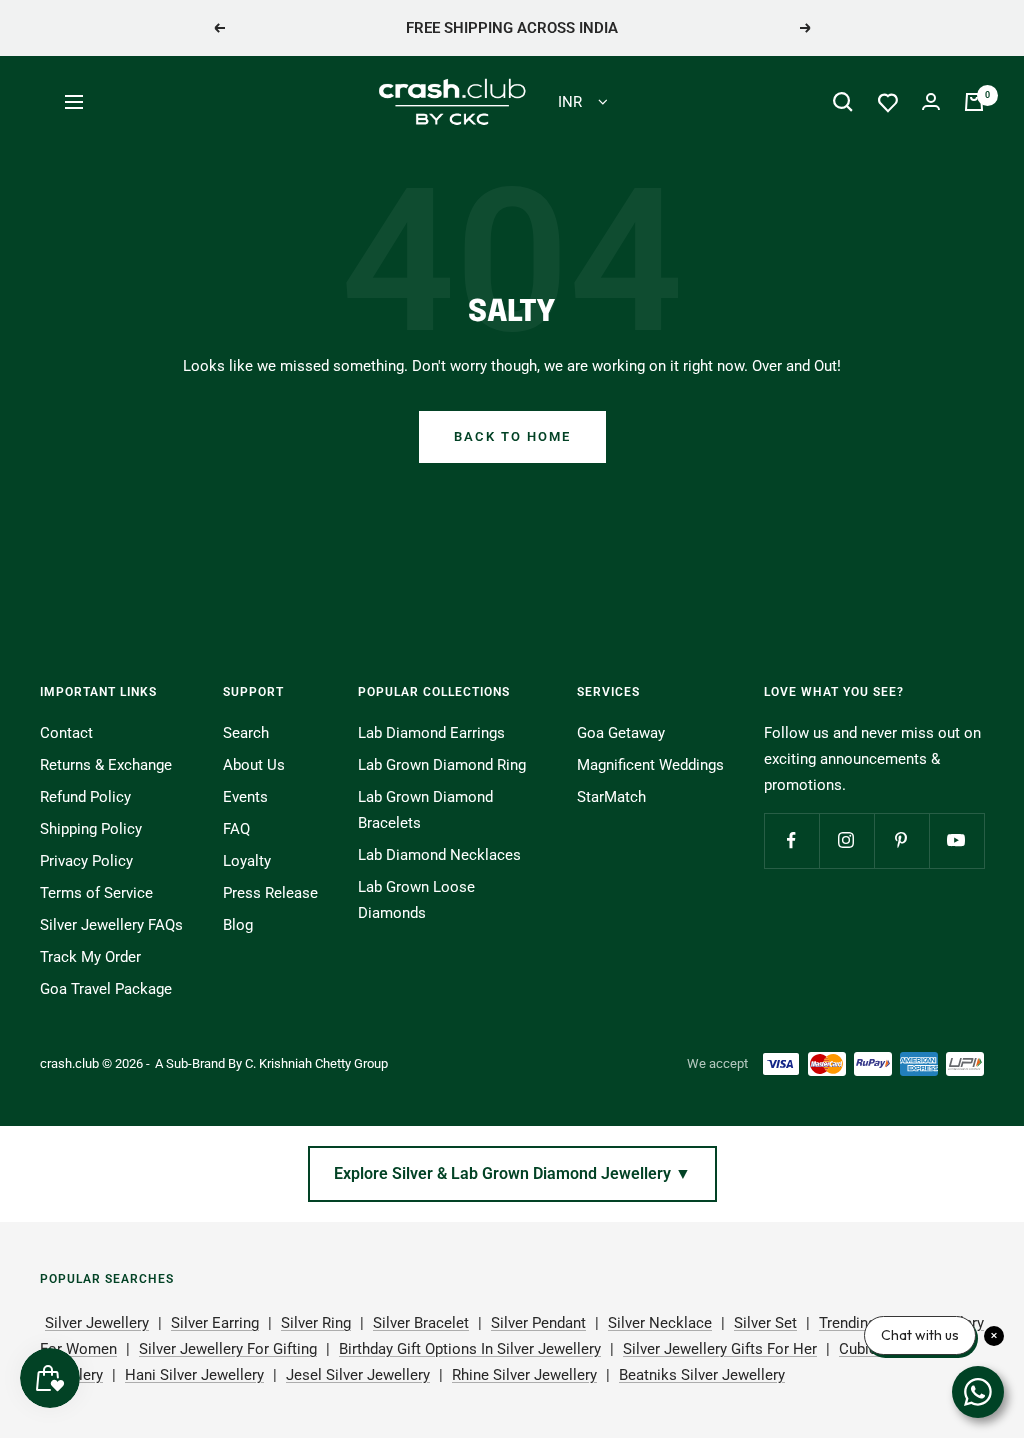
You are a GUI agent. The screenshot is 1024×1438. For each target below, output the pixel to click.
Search (246, 733)
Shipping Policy (91, 829)
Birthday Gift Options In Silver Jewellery (470, 1349)
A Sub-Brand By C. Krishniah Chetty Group (271, 1063)
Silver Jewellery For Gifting (228, 1349)
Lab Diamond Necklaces (439, 855)
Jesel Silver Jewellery (358, 1375)
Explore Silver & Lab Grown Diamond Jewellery (512, 1173)
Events (245, 797)
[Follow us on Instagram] (846, 840)
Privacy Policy (86, 861)
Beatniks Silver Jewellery (702, 1375)
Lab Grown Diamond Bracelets (425, 810)
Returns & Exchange (106, 765)
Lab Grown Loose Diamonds (416, 900)
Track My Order (90, 957)
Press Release (270, 893)
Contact (66, 733)
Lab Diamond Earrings (431, 733)
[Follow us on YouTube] (956, 840)
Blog (238, 925)
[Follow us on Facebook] (791, 840)
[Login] (931, 101)
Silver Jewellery (97, 1323)
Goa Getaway (621, 733)
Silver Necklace (660, 1323)
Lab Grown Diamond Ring (442, 765)
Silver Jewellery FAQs (111, 925)
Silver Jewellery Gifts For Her (720, 1349)
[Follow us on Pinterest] (901, 840)
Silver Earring (215, 1323)
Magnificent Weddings (650, 765)
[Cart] (974, 102)
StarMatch (611, 797)
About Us (254, 765)
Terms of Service (96, 893)
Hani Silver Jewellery (194, 1375)
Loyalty (247, 861)
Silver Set (765, 1323)
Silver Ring (316, 1323)
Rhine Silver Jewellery (524, 1375)
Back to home (512, 436)
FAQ (236, 829)
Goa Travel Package (106, 989)
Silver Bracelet (421, 1323)
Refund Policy (85, 797)
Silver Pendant (538, 1323)
